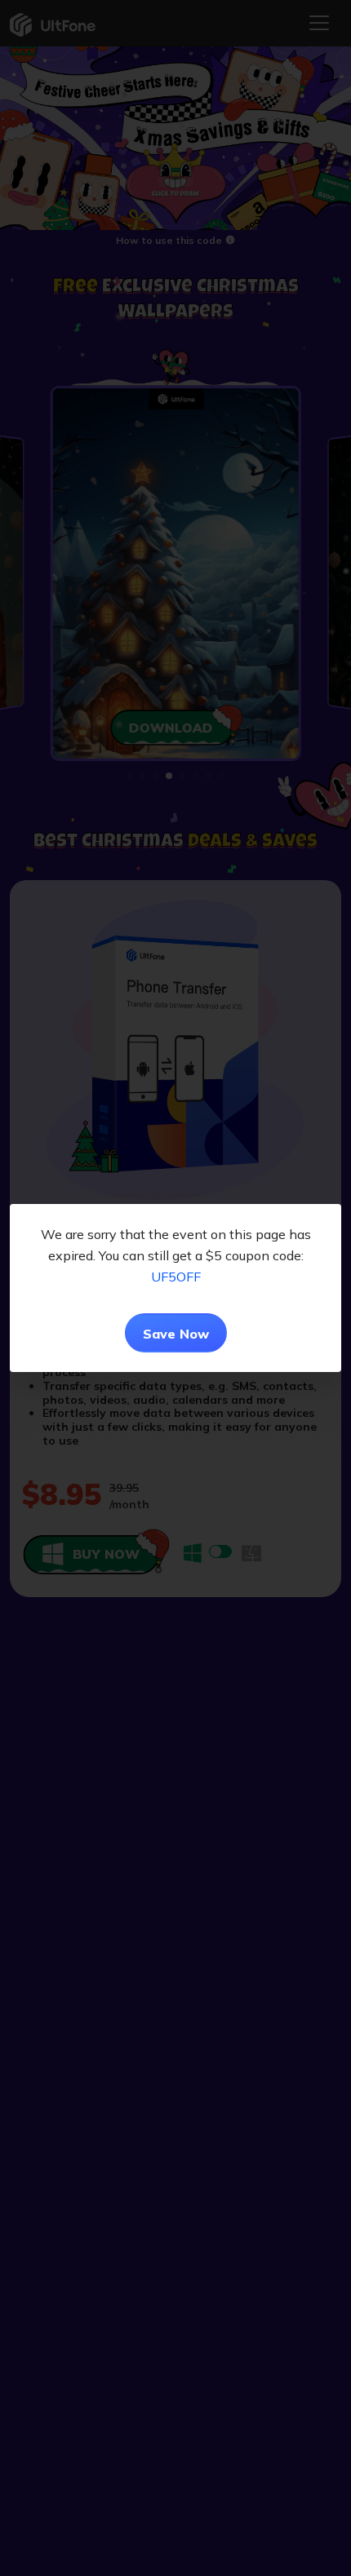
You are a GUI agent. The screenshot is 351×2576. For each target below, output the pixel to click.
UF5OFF (176, 1277)
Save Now (176, 1334)
